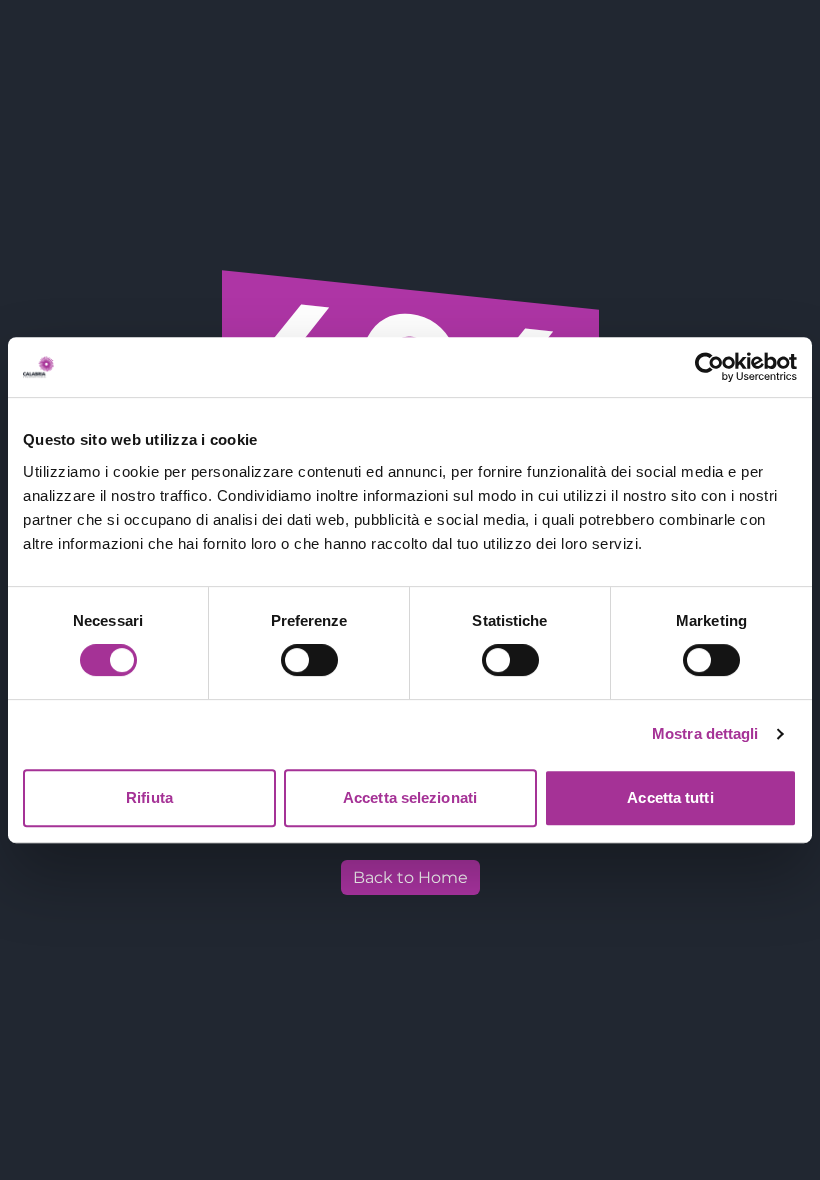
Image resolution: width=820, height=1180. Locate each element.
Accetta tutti (670, 797)
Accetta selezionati (410, 797)
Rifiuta (149, 797)
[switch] (309, 660)
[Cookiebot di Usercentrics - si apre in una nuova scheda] (709, 367)
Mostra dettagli (705, 733)
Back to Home (410, 877)
